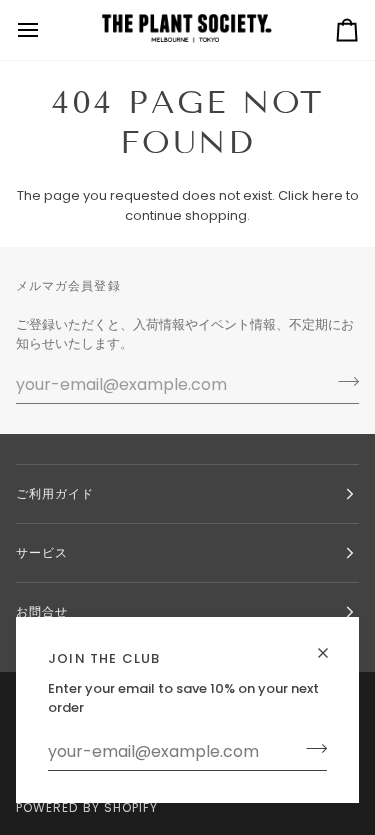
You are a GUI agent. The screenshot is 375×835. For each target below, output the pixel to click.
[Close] (331, 644)
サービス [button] (42, 552)
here (327, 195)
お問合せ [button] (42, 611)
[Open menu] (46, 30)
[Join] (310, 749)
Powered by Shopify (87, 807)
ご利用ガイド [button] (55, 493)
